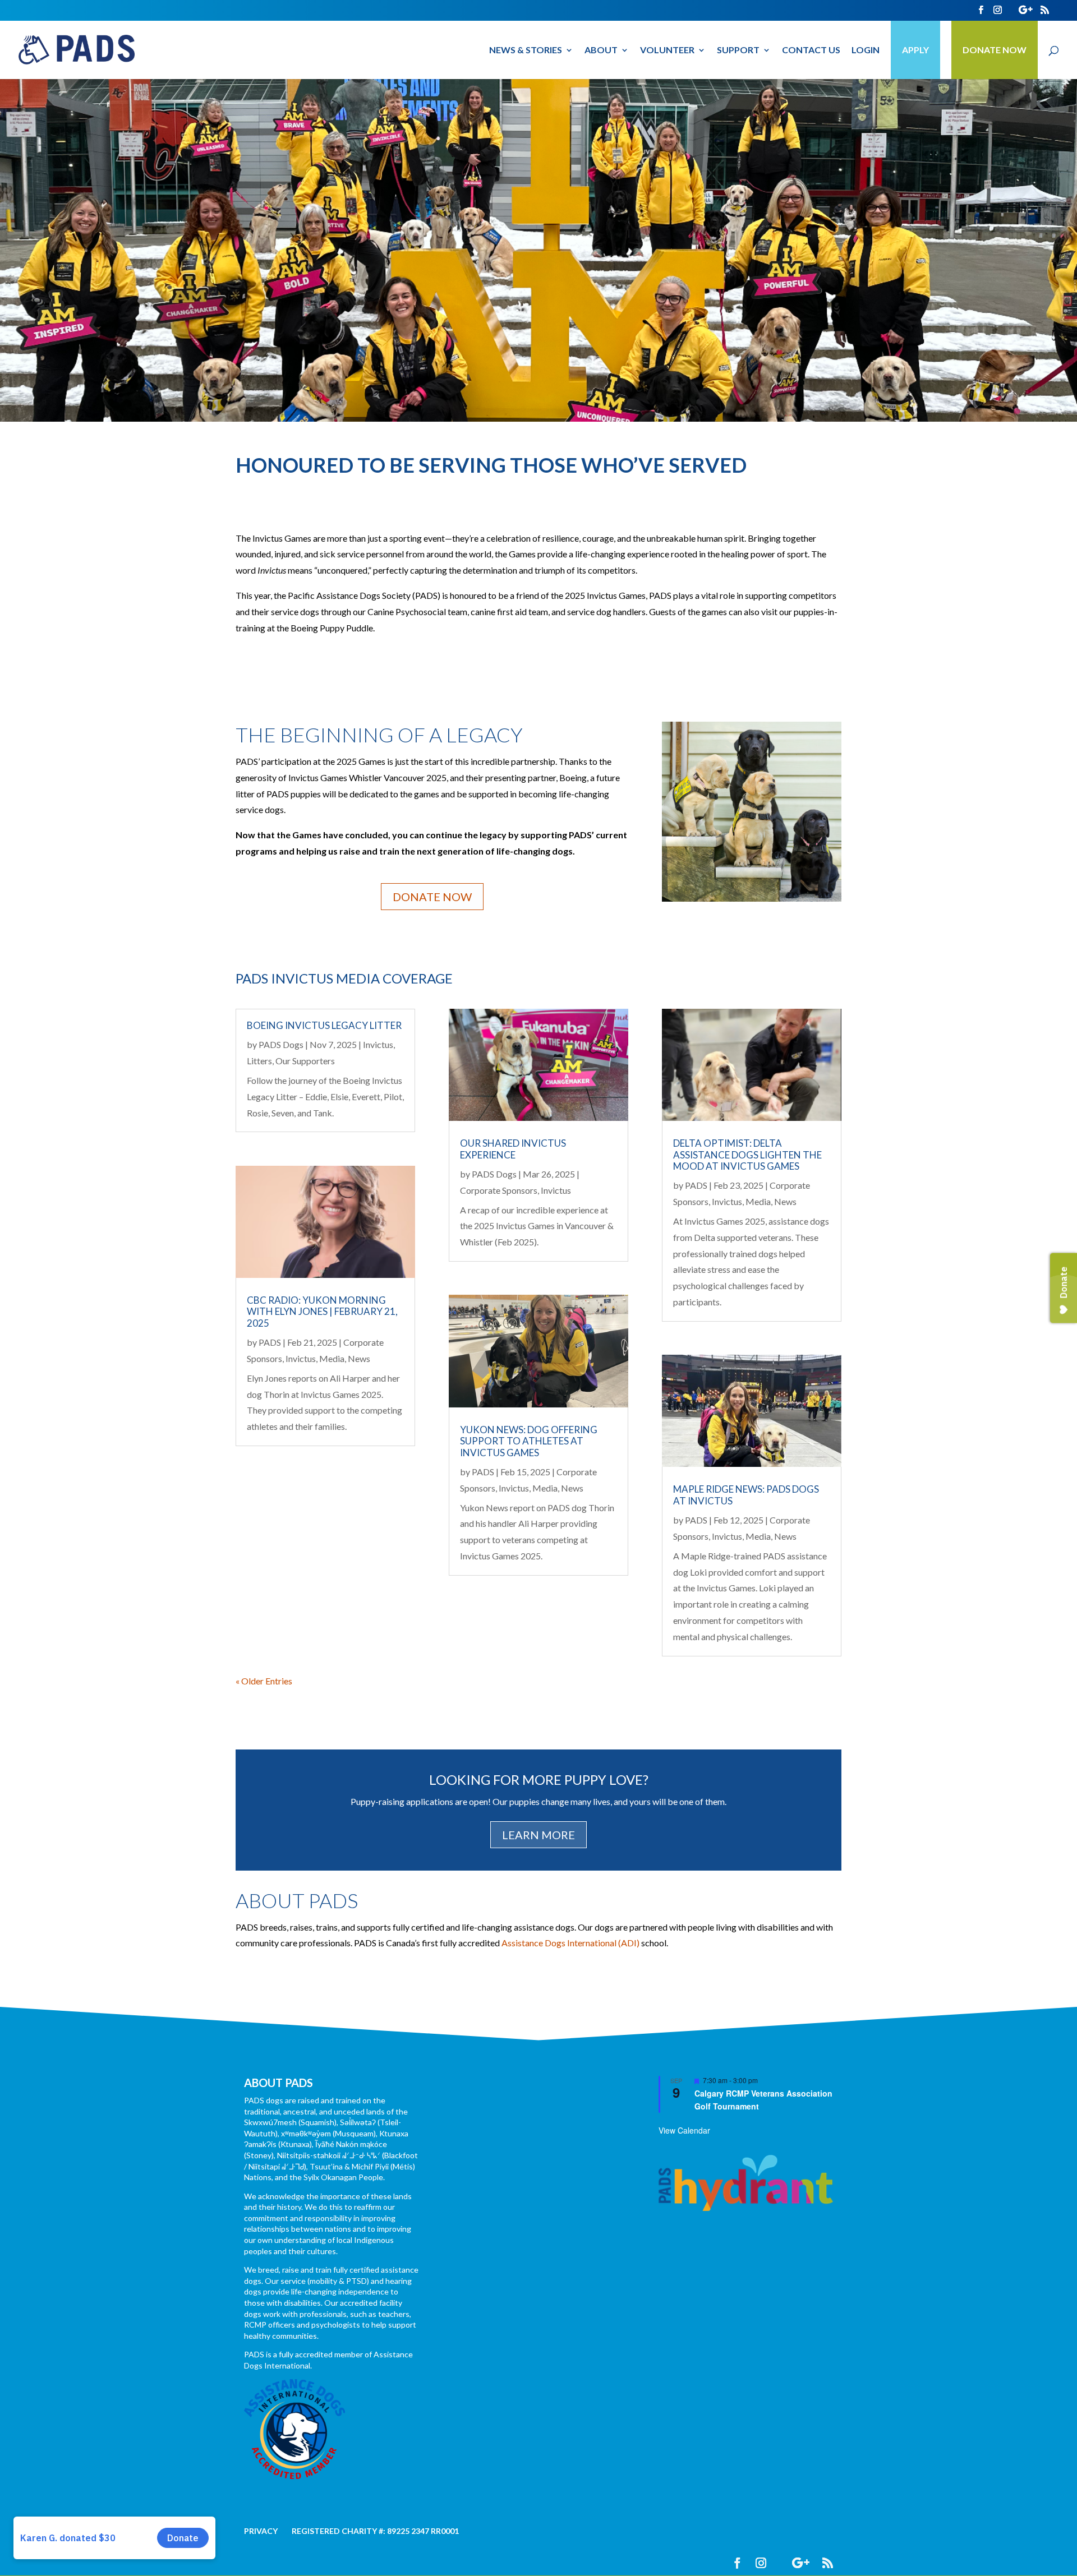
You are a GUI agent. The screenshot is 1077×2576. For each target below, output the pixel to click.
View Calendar (684, 2130)
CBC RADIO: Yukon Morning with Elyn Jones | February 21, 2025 (322, 1312)
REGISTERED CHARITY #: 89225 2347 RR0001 (375, 2531)
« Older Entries (264, 1681)
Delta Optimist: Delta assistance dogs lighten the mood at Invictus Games (747, 1155)
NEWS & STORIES (526, 50)
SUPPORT (738, 50)
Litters (259, 1061)
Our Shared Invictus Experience (513, 1149)
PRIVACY (261, 2531)
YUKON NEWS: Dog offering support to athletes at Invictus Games (529, 1441)
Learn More (538, 1835)
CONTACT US (811, 50)
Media (332, 1358)
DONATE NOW (995, 50)
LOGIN (866, 50)
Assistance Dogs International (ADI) (570, 1943)
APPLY (915, 50)
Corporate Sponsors (499, 1190)
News (359, 1358)
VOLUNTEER (667, 50)
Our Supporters (305, 1061)
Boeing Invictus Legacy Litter (324, 1025)
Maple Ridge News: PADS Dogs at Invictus (746, 1495)
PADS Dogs (281, 1044)
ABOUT (601, 50)
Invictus (378, 1044)
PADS (270, 1342)
